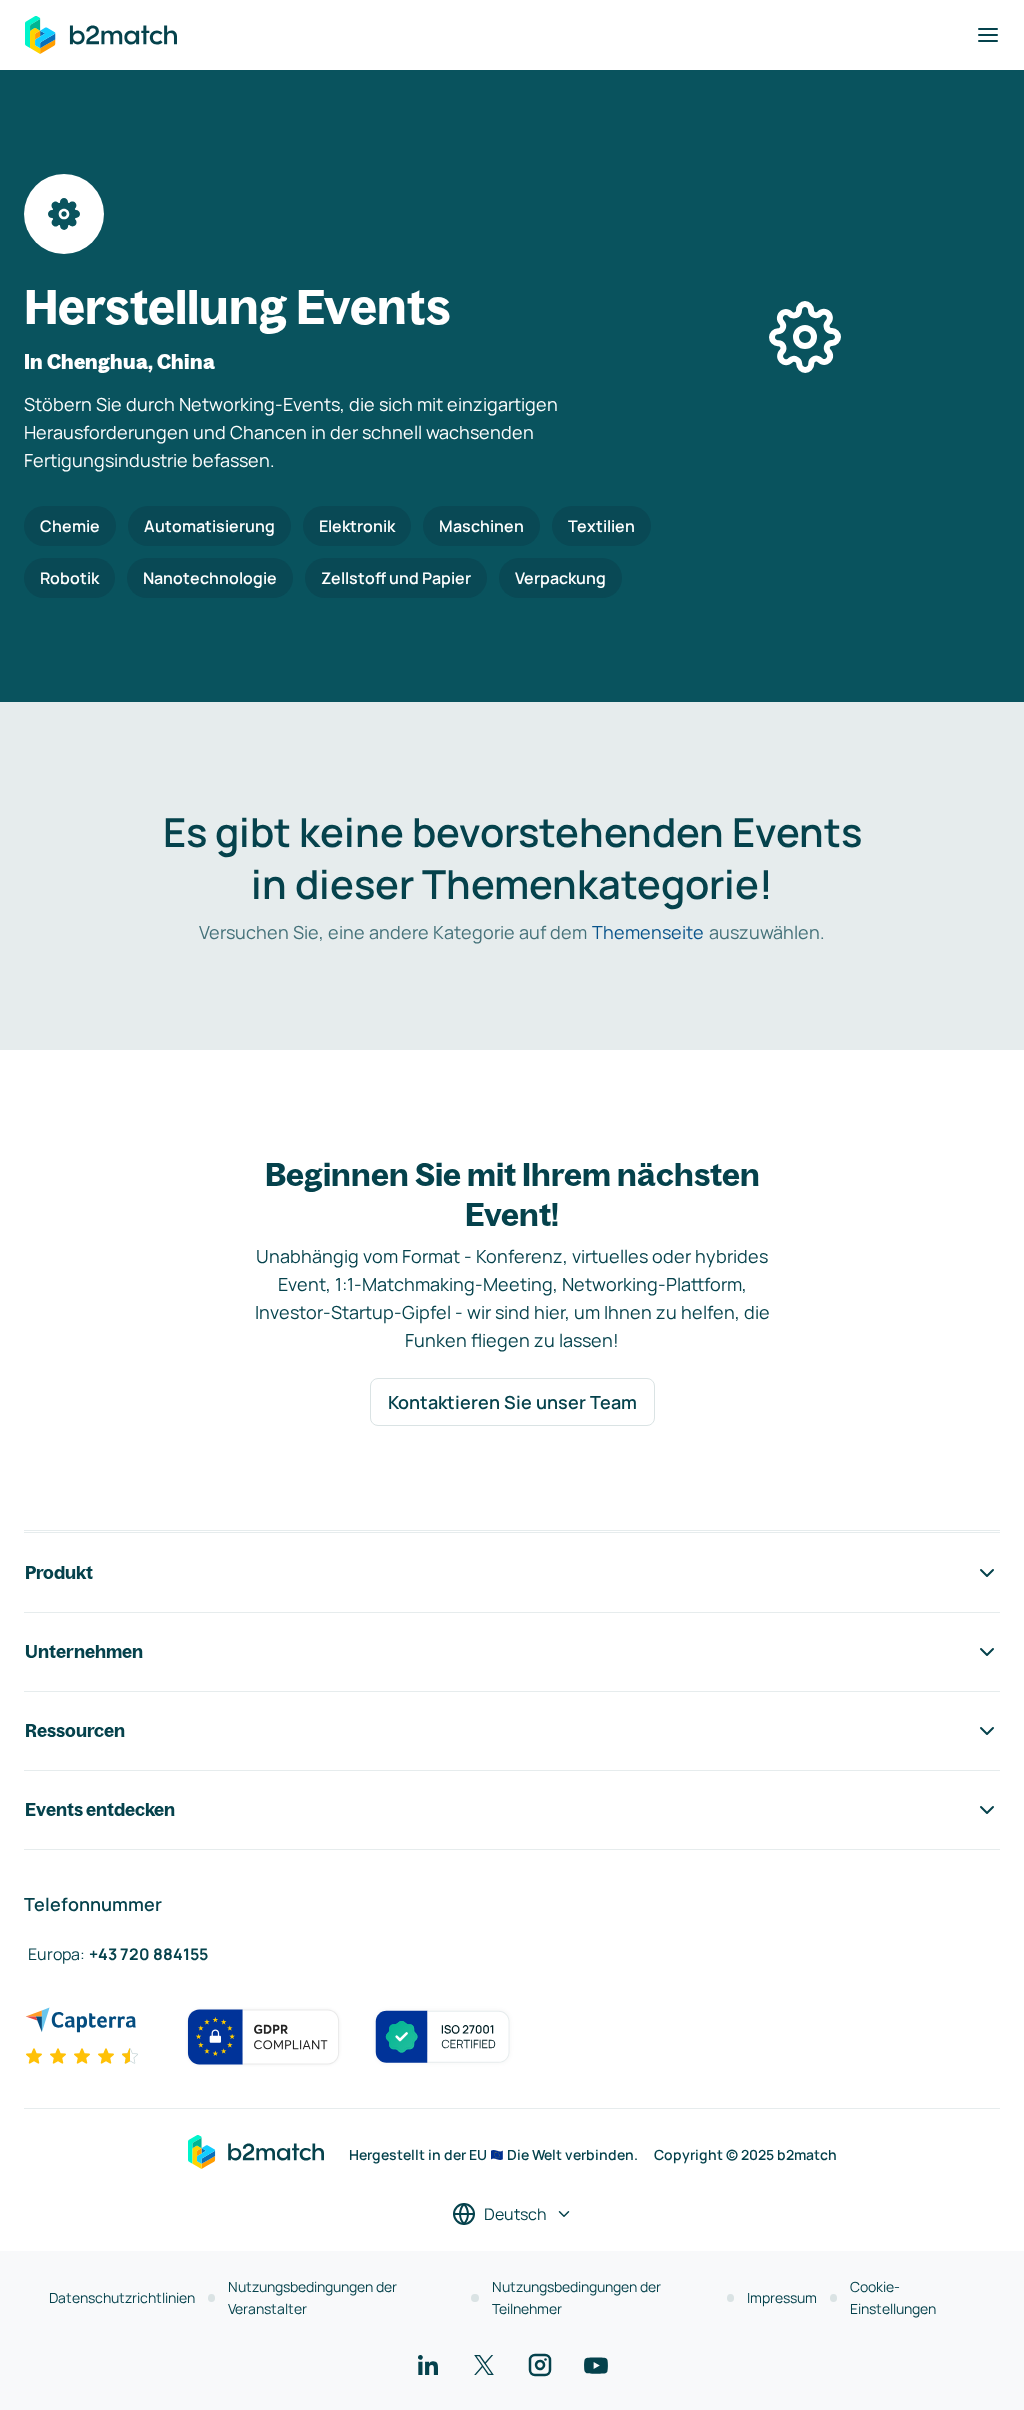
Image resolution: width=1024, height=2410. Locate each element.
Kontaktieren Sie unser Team (512, 1402)
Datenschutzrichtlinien (122, 2297)
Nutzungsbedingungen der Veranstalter (312, 2297)
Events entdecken (100, 1809)
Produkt (59, 1572)
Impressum (782, 2297)
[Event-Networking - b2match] (101, 35)
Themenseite (648, 932)
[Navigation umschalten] (988, 35)
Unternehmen (84, 1651)
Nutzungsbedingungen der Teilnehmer (576, 2297)
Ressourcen (75, 1730)
